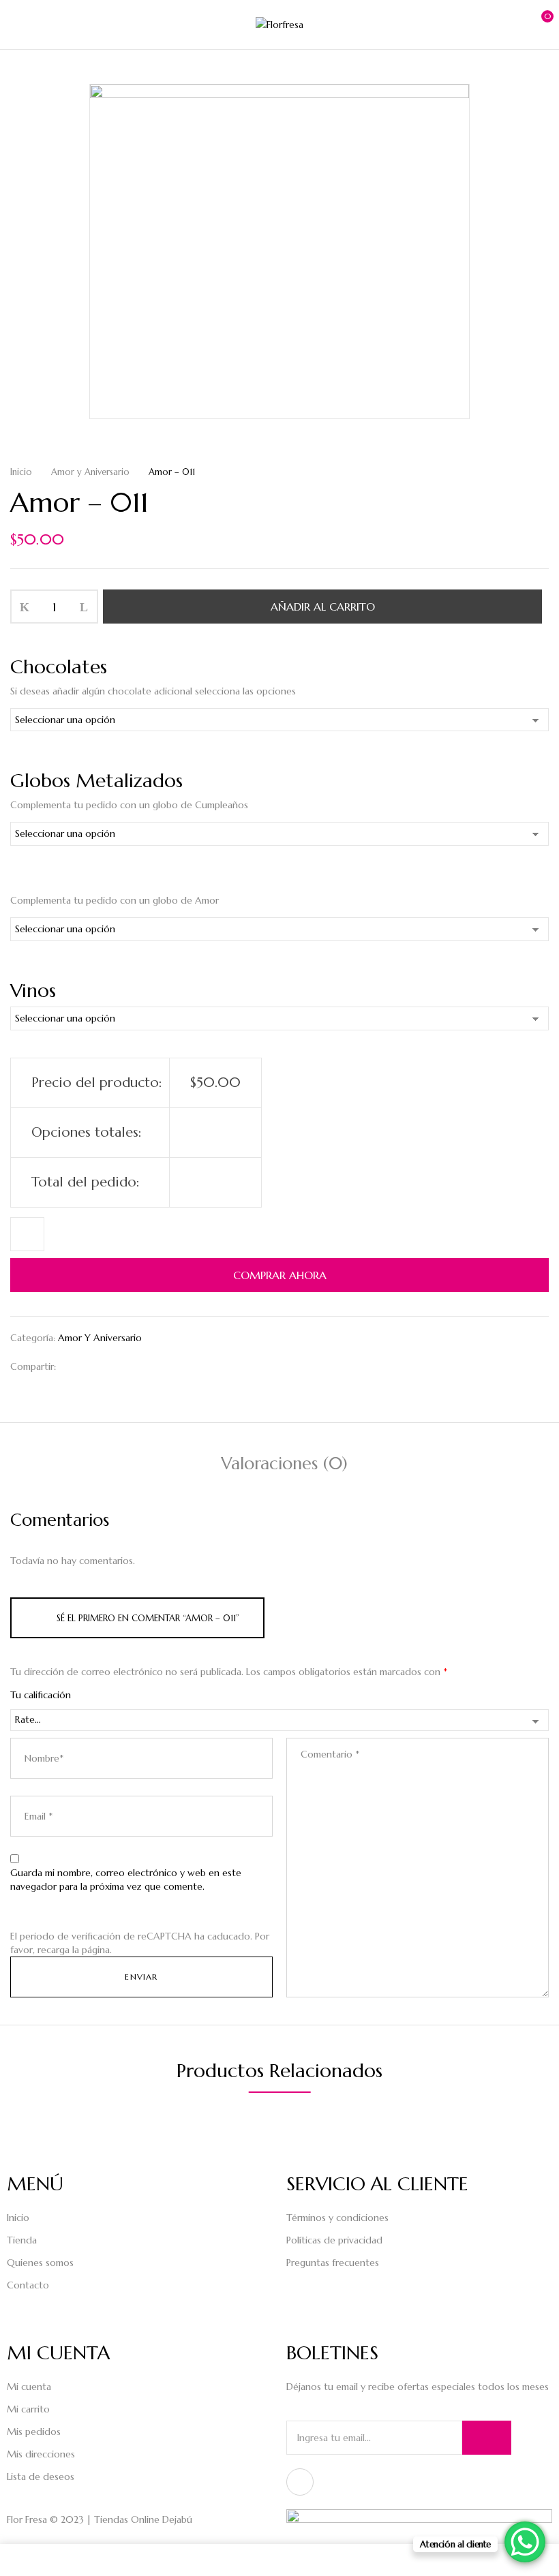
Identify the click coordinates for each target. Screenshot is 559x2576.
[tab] (284, 1466)
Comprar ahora (280, 1275)
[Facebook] (73, 1366)
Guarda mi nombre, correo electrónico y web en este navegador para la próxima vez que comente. (126, 1880)
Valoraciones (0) (284, 1463)
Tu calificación (41, 1695)
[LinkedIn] (116, 1366)
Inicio (21, 472)
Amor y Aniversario (90, 472)
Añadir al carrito (323, 607)
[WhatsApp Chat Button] (525, 2542)
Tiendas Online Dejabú (143, 2519)
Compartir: (33, 1366)
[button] (537, 23)
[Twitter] (94, 1366)
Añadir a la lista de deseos (27, 1234)
